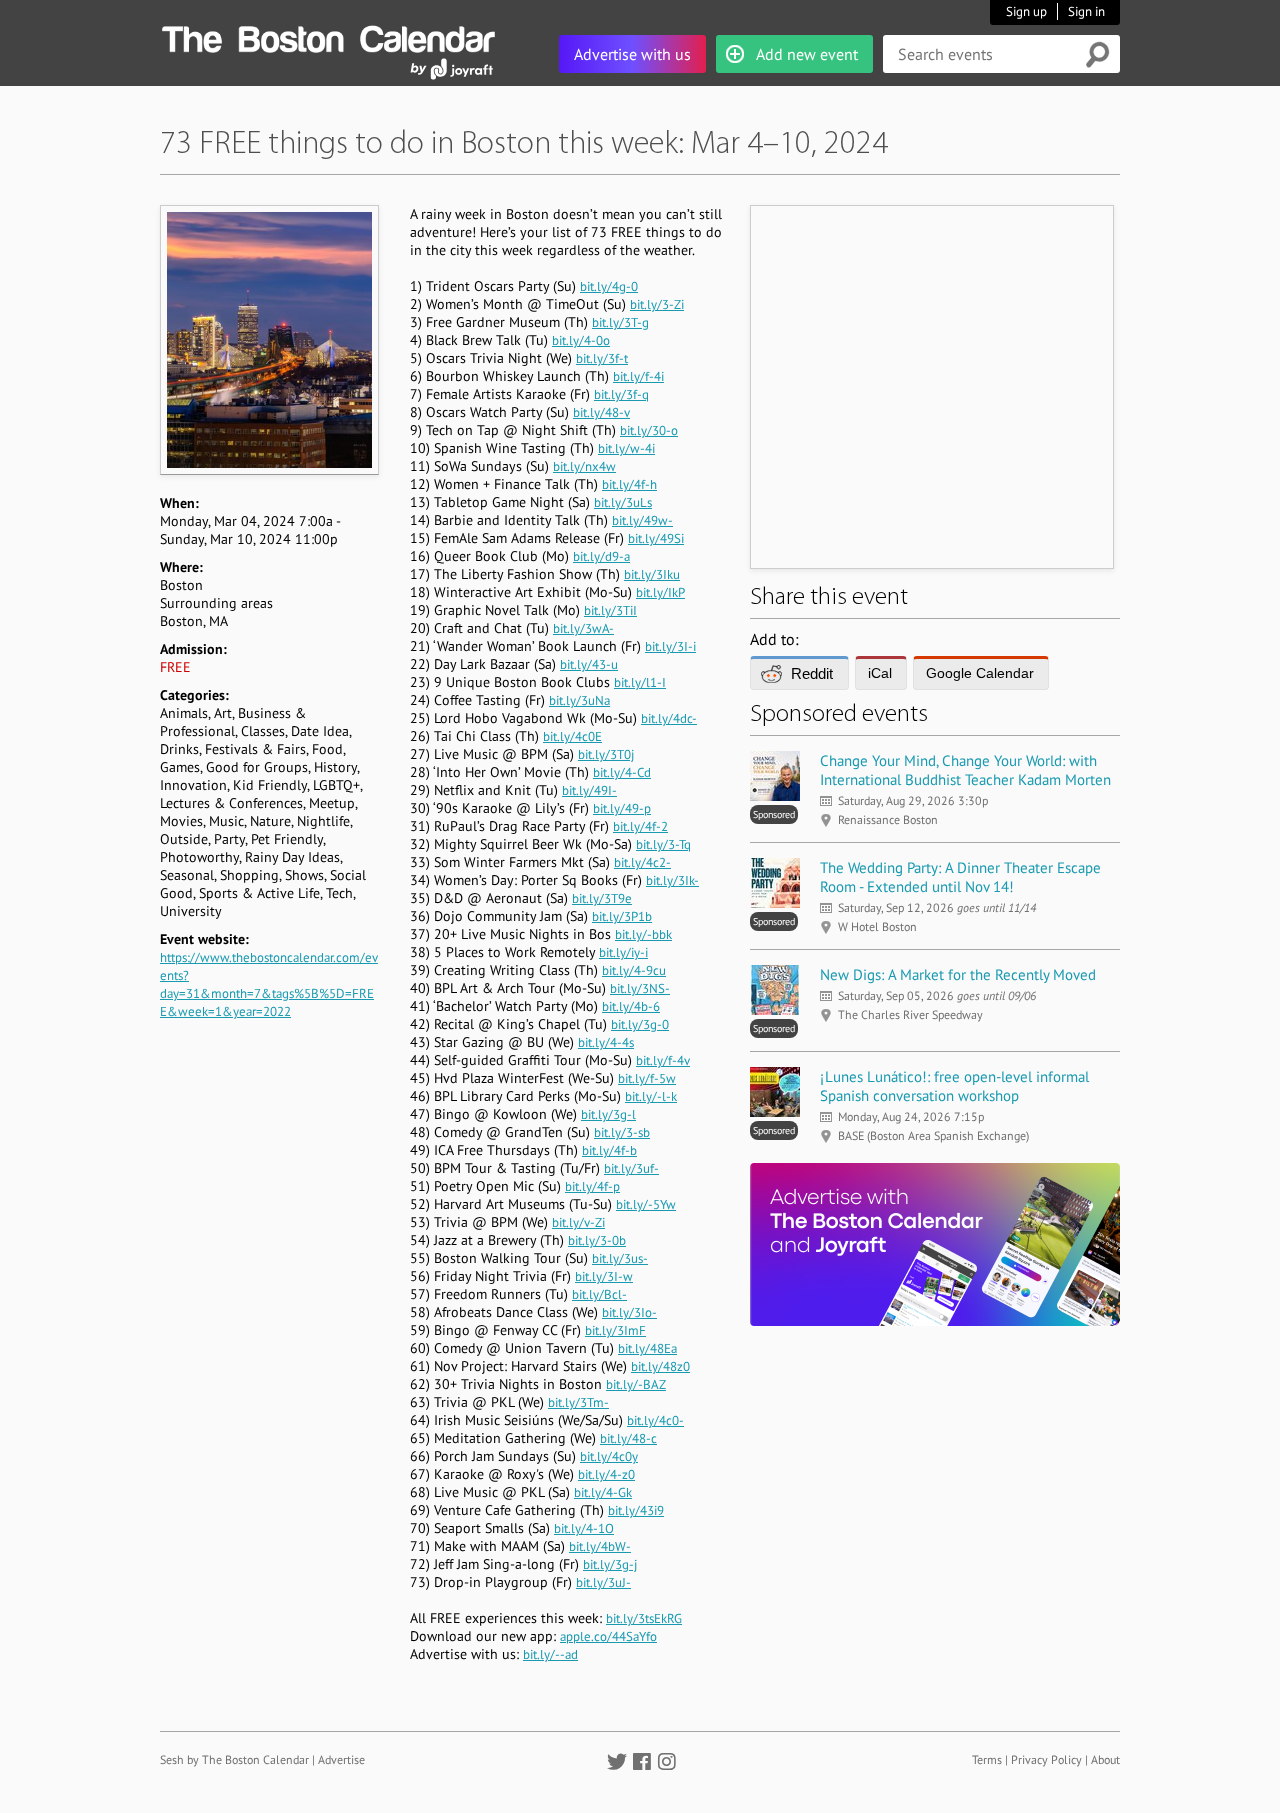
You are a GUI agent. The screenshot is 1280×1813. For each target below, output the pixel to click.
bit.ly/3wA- (583, 628)
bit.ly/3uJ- (603, 1582)
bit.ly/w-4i (626, 448)
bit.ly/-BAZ (636, 1384)
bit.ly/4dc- (669, 718)
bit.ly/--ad (550, 1654)
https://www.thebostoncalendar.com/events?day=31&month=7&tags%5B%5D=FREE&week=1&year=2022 (269, 984)
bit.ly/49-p (622, 808)
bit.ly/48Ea (647, 1348)
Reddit (812, 673)
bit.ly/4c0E (572, 736)
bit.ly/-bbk (643, 934)
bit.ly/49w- (642, 520)
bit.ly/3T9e (602, 898)
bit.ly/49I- (589, 790)
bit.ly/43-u (589, 664)
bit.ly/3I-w (604, 1276)
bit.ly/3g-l (608, 1114)
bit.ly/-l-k (651, 1096)
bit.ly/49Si (656, 538)
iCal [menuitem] (880, 673)
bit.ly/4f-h (629, 484)
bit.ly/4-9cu (634, 970)
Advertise (341, 1759)
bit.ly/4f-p (592, 1186)
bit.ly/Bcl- (599, 1294)
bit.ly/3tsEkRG (644, 1618)
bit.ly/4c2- (642, 862)
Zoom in (268, 339)
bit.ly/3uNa (579, 700)
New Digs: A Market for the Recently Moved (958, 974)
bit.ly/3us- (620, 1258)
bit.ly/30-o (649, 430)
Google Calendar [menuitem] (980, 673)
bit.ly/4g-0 (609, 286)
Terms (987, 1759)
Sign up (1026, 11)
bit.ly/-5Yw (646, 1204)
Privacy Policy (1046, 1759)
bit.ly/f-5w (647, 1078)
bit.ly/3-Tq (663, 844)
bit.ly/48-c (628, 1438)
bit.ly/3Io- (629, 1312)
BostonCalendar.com (328, 36)
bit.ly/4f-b (609, 1150)
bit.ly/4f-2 (640, 826)
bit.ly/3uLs (623, 502)
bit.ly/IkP (660, 592)
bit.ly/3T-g (620, 322)
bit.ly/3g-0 (640, 1024)
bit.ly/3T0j (606, 754)
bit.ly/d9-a (601, 556)
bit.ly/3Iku (652, 574)
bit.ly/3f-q (621, 394)
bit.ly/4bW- (600, 1546)
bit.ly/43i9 (636, 1510)
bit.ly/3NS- (640, 988)
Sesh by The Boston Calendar (234, 1759)
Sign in (1086, 11)
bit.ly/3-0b (597, 1240)
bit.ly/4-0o (581, 340)
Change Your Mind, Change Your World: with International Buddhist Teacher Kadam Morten (965, 770)
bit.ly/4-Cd (622, 772)
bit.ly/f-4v (663, 1060)
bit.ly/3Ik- (672, 880)
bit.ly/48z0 (660, 1366)
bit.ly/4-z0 (606, 1474)
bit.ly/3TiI (610, 610)
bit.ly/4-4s (606, 1042)
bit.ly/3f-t (602, 358)
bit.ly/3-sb (622, 1132)
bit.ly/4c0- (655, 1420)
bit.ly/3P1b (622, 916)
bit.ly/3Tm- (578, 1402)
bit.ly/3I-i (670, 646)
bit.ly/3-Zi (657, 304)
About (1105, 1759)
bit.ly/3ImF (615, 1330)
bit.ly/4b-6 (631, 1006)
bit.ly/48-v (601, 412)
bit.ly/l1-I (640, 682)
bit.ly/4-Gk (603, 1492)
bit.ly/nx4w (584, 466)
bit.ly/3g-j (610, 1564)
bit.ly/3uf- (631, 1168)
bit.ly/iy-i (623, 952)
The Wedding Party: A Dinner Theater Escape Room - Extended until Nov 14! (960, 877)
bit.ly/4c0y (609, 1456)
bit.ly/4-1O (584, 1528)
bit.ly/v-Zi (578, 1222)
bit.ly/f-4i (638, 376)
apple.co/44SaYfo (608, 1636)
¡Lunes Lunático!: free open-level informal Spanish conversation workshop (954, 1086)
